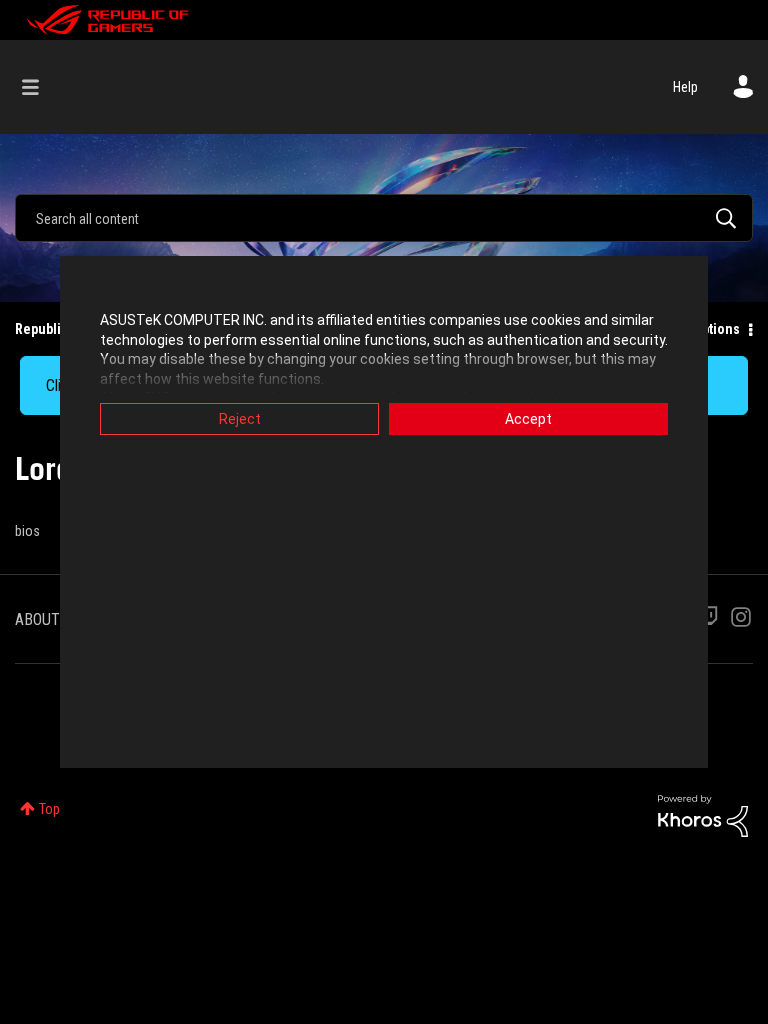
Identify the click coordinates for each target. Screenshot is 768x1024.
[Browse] (40, 87)
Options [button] (716, 329)
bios (27, 531)
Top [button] (49, 809)
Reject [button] (240, 419)
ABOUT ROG (53, 619)
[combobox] (384, 218)
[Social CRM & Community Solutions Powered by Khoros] (703, 815)
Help (685, 87)
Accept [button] (528, 419)
